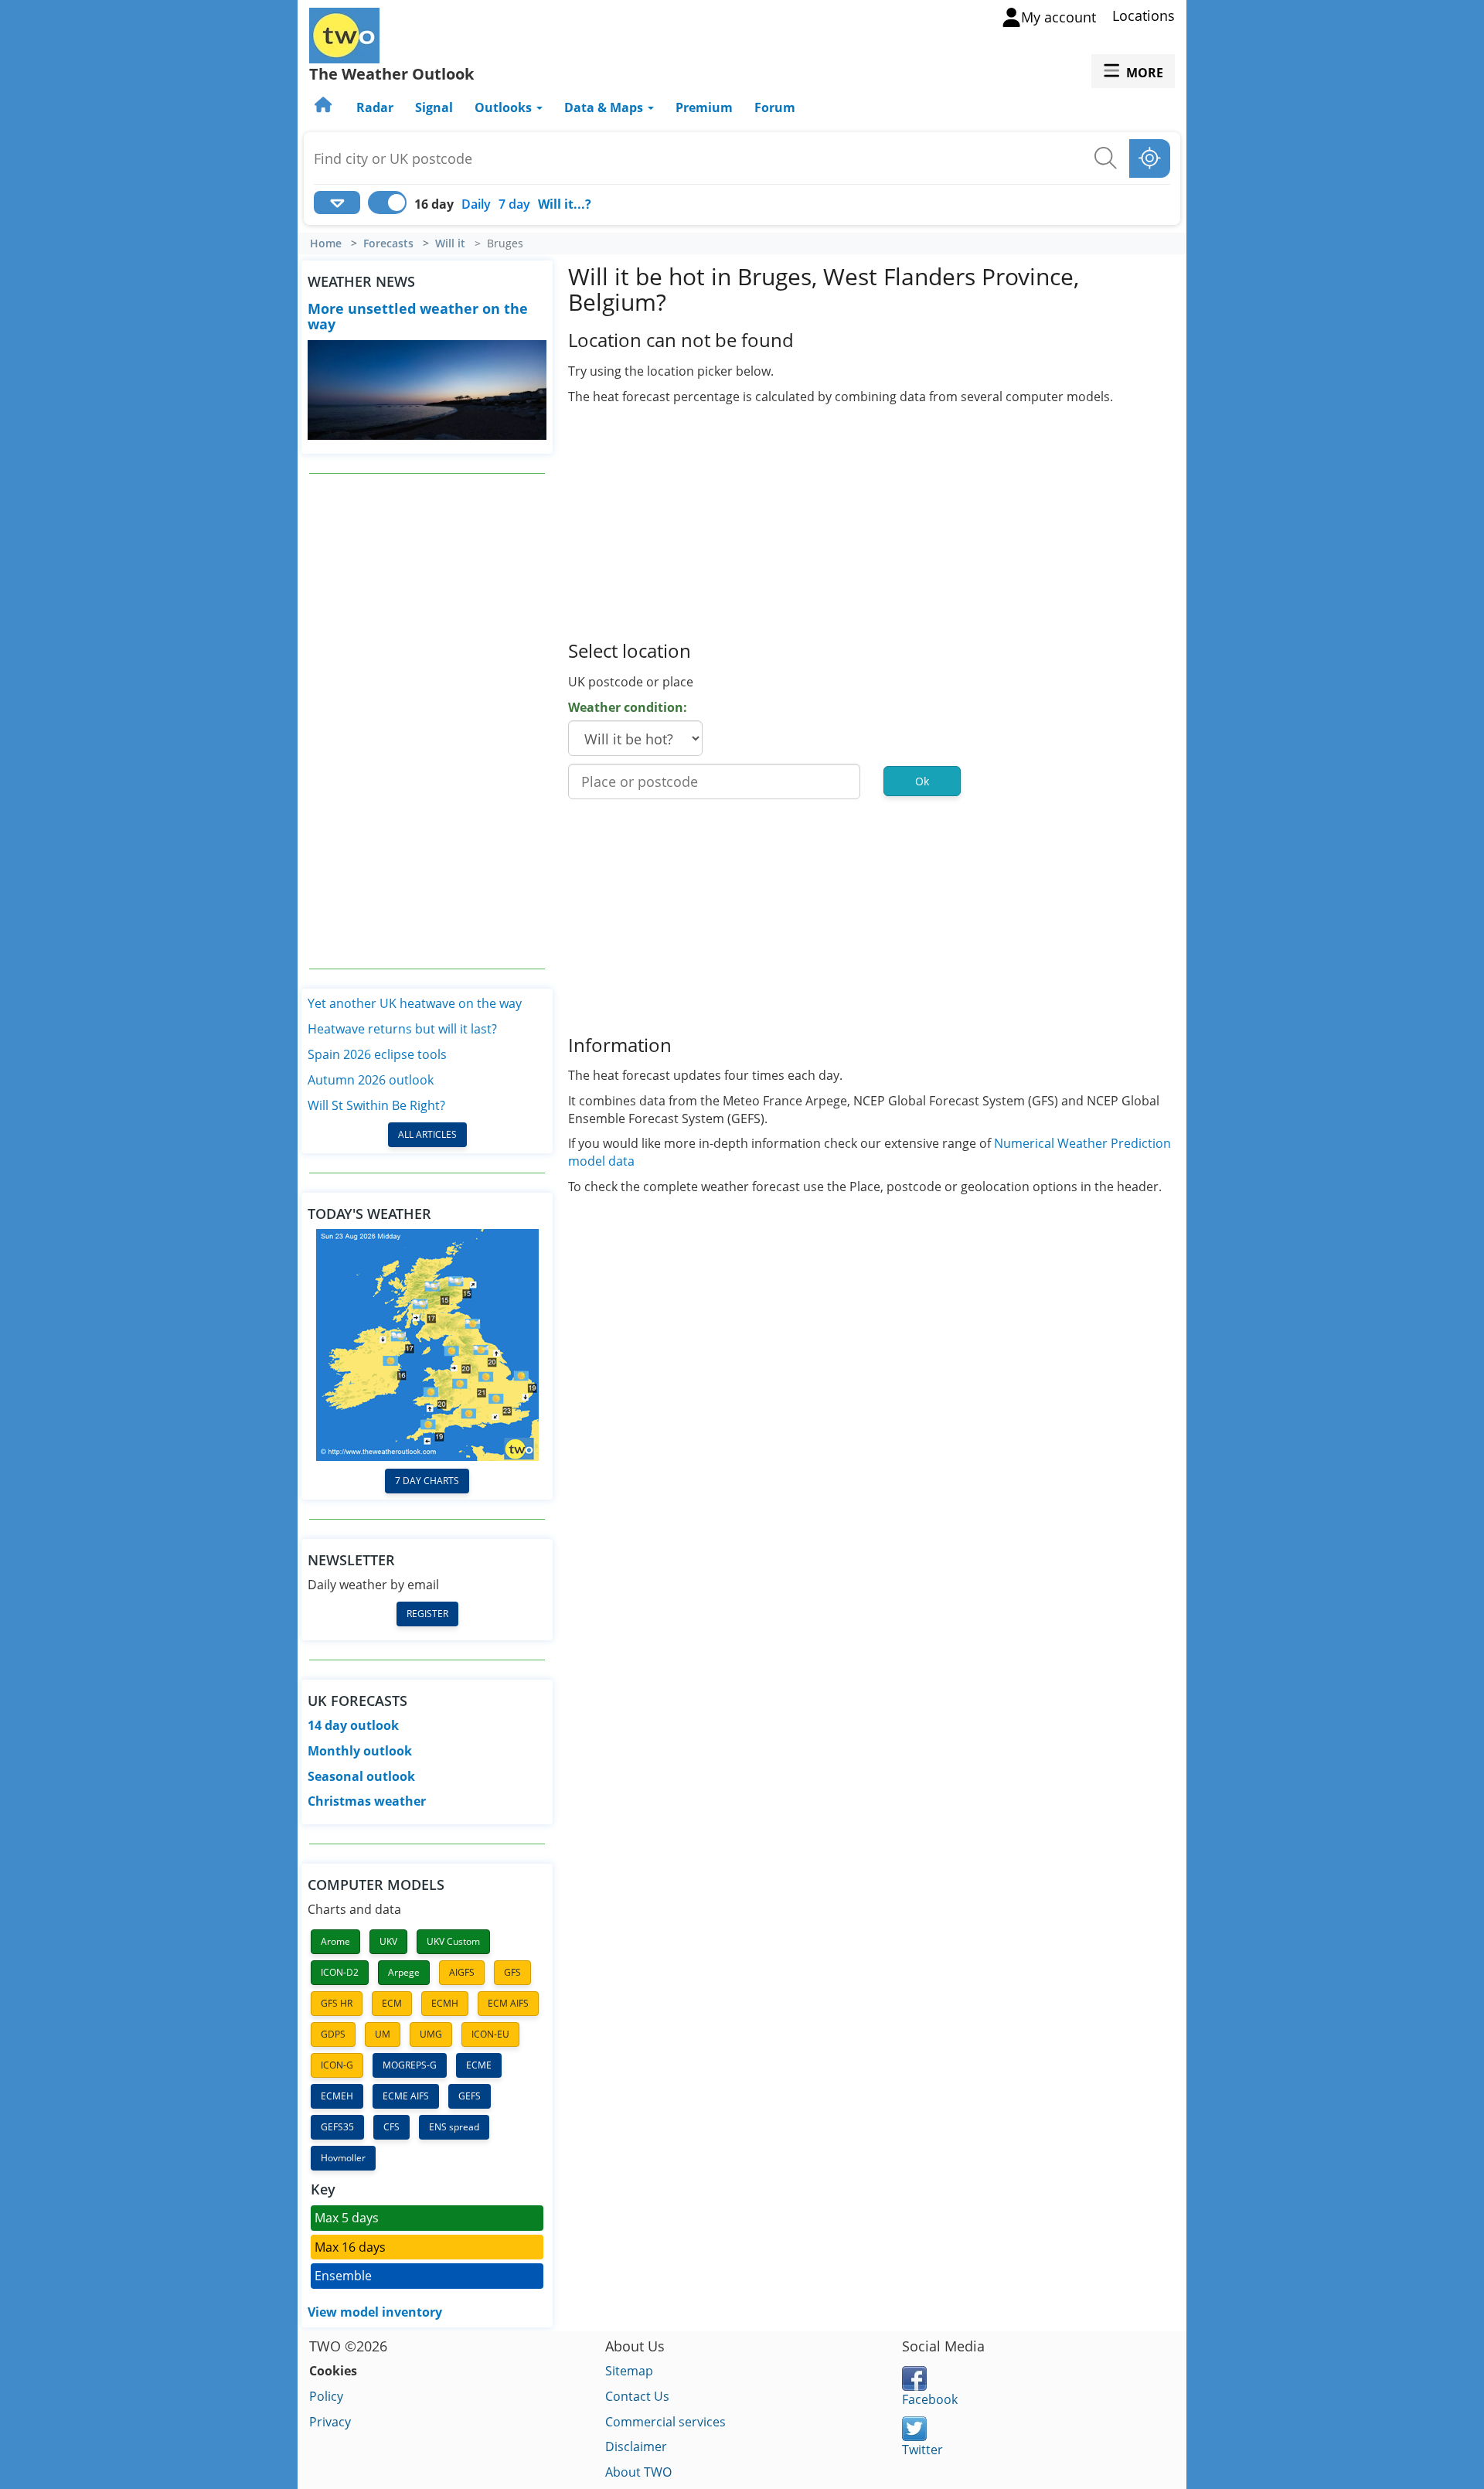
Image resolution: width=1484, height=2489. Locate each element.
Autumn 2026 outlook (371, 1080)
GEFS (470, 2096)
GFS (512, 1972)
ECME (479, 2065)
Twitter (922, 2450)
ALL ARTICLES (427, 1134)
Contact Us (637, 2396)
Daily (476, 204)
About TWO (638, 2472)
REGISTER (427, 1614)
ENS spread (454, 2127)
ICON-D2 (340, 1972)
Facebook (930, 2399)
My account (1059, 17)
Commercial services (665, 2422)
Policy (326, 2396)
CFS (391, 2127)
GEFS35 (337, 2127)
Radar (375, 107)
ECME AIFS (406, 2096)
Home (326, 243)
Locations (1144, 15)
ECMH (445, 2003)
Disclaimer (636, 2446)
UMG (431, 2034)
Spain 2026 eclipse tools (377, 1054)
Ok (922, 781)
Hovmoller (343, 2158)
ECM (392, 2003)
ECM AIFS (508, 2003)
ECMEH (337, 2096)
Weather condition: (628, 707)
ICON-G (337, 2065)
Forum (775, 107)
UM (383, 2034)
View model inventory (375, 2312)
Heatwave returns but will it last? (402, 1029)
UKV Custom (453, 1941)
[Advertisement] (427, 721)
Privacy (330, 2422)
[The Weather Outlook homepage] (325, 107)
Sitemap (629, 2371)
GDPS (333, 2034)
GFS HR (337, 2003)
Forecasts (388, 243)
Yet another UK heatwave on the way (415, 1003)
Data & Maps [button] (605, 107)
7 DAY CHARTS (427, 1481)
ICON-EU (490, 2034)
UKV (388, 1941)
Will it (450, 243)
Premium (704, 107)
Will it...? (565, 204)
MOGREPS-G (410, 2065)
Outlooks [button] (505, 107)
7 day (514, 204)
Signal (434, 107)
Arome (335, 1941)
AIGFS (462, 1972)
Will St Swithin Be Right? (376, 1105)
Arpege (404, 1972)
